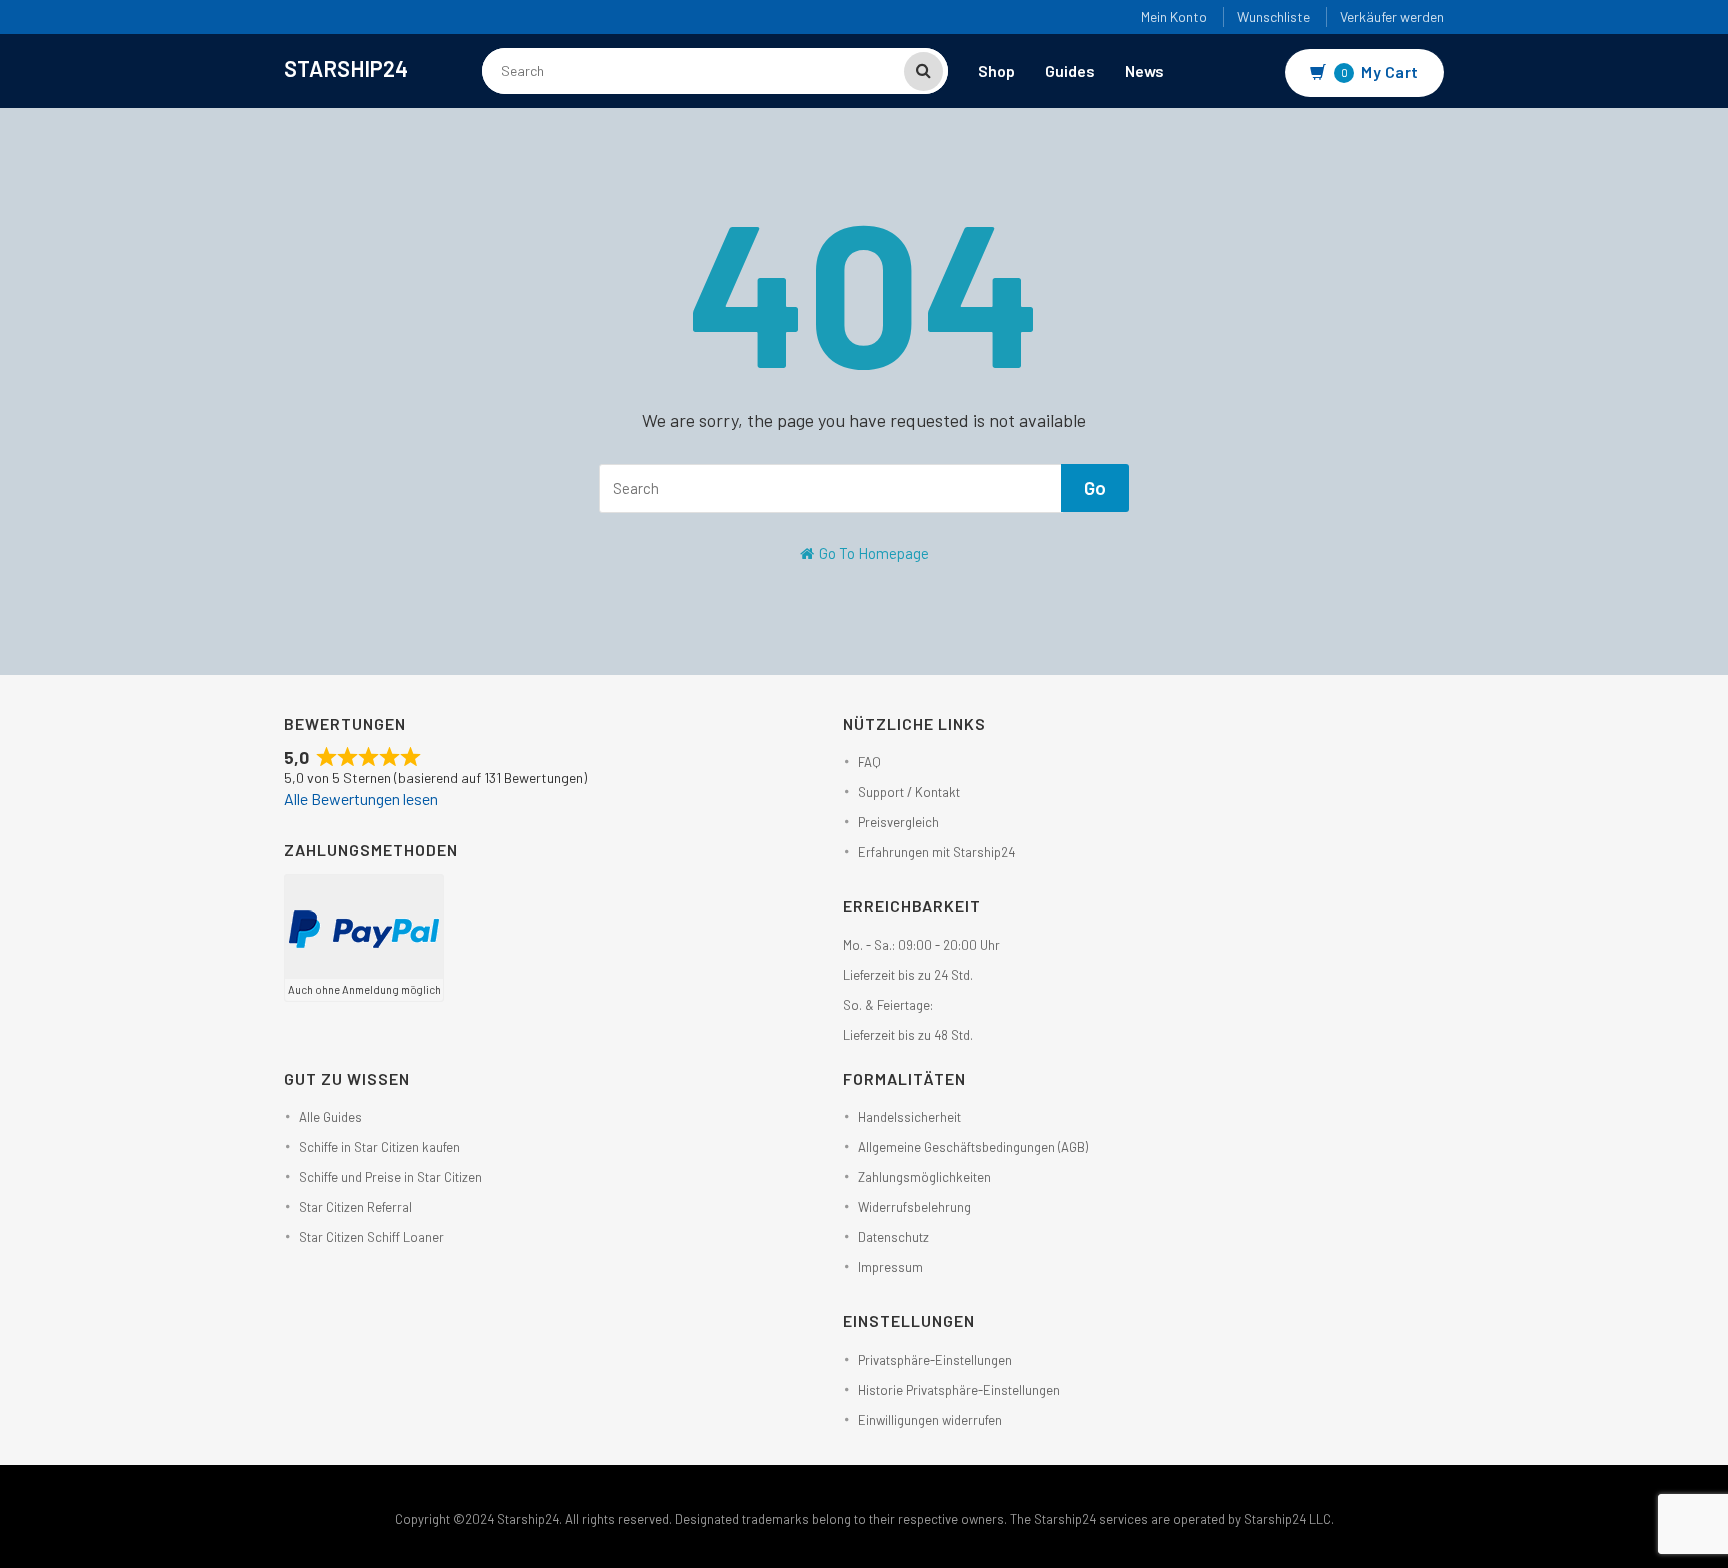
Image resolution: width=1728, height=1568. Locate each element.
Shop (996, 70)
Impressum (890, 1267)
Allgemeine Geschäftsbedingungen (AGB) (973, 1147)
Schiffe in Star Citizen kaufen (379, 1147)
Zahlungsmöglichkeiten (924, 1177)
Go (1095, 487)
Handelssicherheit (909, 1117)
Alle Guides (330, 1117)
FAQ (869, 762)
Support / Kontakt (909, 792)
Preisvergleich (898, 822)
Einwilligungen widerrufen (930, 1420)
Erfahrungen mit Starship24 (936, 852)
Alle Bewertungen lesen (361, 798)
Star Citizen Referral (355, 1207)
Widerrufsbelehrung (914, 1207)
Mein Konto (1174, 16)
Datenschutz (893, 1237)
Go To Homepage (872, 553)
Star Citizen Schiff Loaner (371, 1237)
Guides (1070, 70)
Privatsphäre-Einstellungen (935, 1360)
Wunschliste (1273, 16)
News (1144, 70)
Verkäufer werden (1392, 16)
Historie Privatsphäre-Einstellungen (959, 1390)
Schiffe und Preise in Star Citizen (390, 1177)
